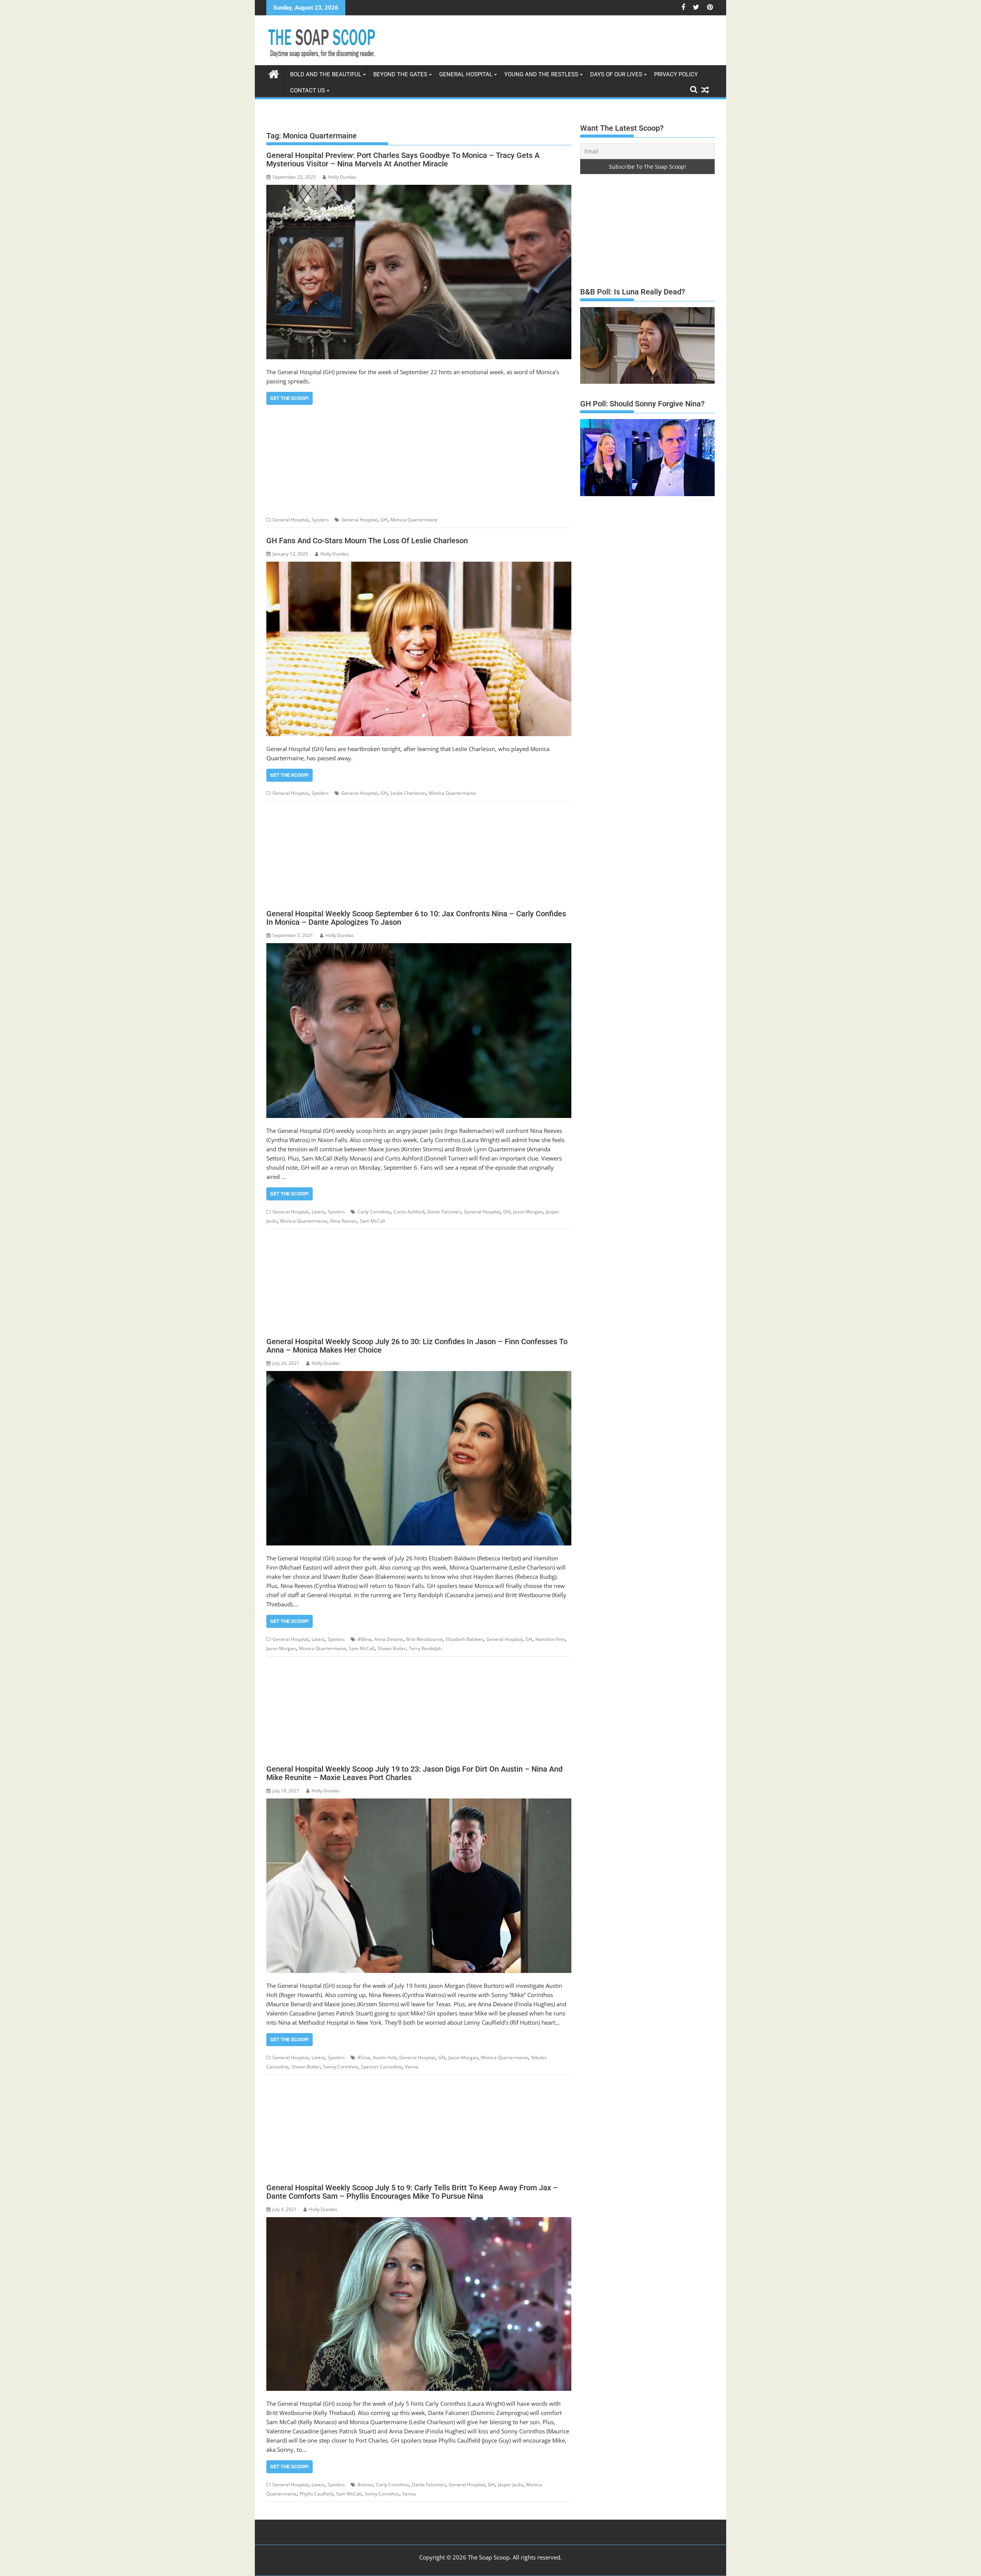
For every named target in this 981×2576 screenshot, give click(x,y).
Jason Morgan (528, 1212)
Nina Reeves (344, 1221)
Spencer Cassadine (381, 2067)
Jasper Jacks (510, 2485)
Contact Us (308, 90)
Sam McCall (372, 1221)
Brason (365, 2485)
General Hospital (466, 74)
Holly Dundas (342, 177)
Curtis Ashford (409, 1212)
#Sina (364, 2057)
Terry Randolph (425, 1648)
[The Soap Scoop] (274, 73)
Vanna (412, 2067)
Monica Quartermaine (414, 520)
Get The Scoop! (290, 398)
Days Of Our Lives (616, 74)
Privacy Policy (676, 74)
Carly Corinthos (374, 1212)
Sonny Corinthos (340, 2067)
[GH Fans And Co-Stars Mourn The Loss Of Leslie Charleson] (419, 649)
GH (384, 520)
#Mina (364, 1639)
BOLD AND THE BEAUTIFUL (326, 74)
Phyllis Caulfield (316, 2494)
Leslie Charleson (408, 793)
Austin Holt (385, 2057)
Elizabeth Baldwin (464, 1639)
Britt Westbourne (424, 1639)
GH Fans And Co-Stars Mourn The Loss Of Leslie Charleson (367, 541)
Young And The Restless (541, 74)
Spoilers (320, 520)
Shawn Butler (392, 1648)
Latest (318, 1212)
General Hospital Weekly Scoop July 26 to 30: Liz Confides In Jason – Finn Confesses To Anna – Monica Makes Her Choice (417, 1346)
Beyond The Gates (400, 74)
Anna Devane (389, 1639)
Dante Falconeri (444, 1212)
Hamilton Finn (550, 1639)
